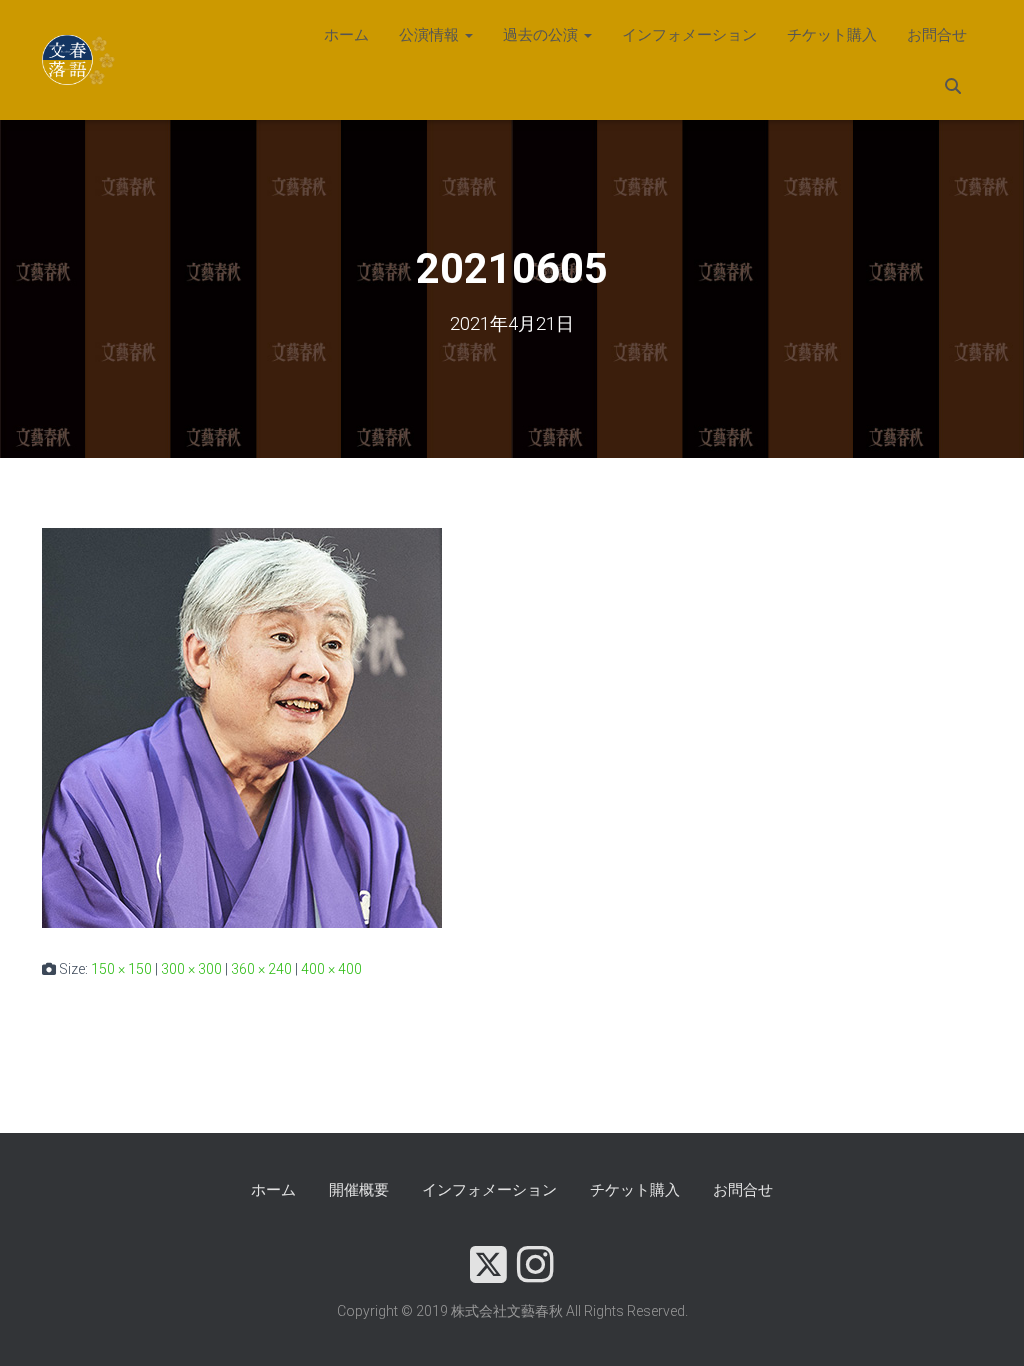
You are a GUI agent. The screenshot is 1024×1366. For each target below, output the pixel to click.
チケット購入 (832, 35)
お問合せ (937, 35)
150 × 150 (121, 969)
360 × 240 (261, 969)
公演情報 (431, 35)
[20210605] (242, 727)
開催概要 (359, 1190)
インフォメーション (689, 35)
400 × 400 (331, 969)
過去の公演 (542, 35)
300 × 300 (191, 969)
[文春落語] (79, 60)
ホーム (346, 35)
